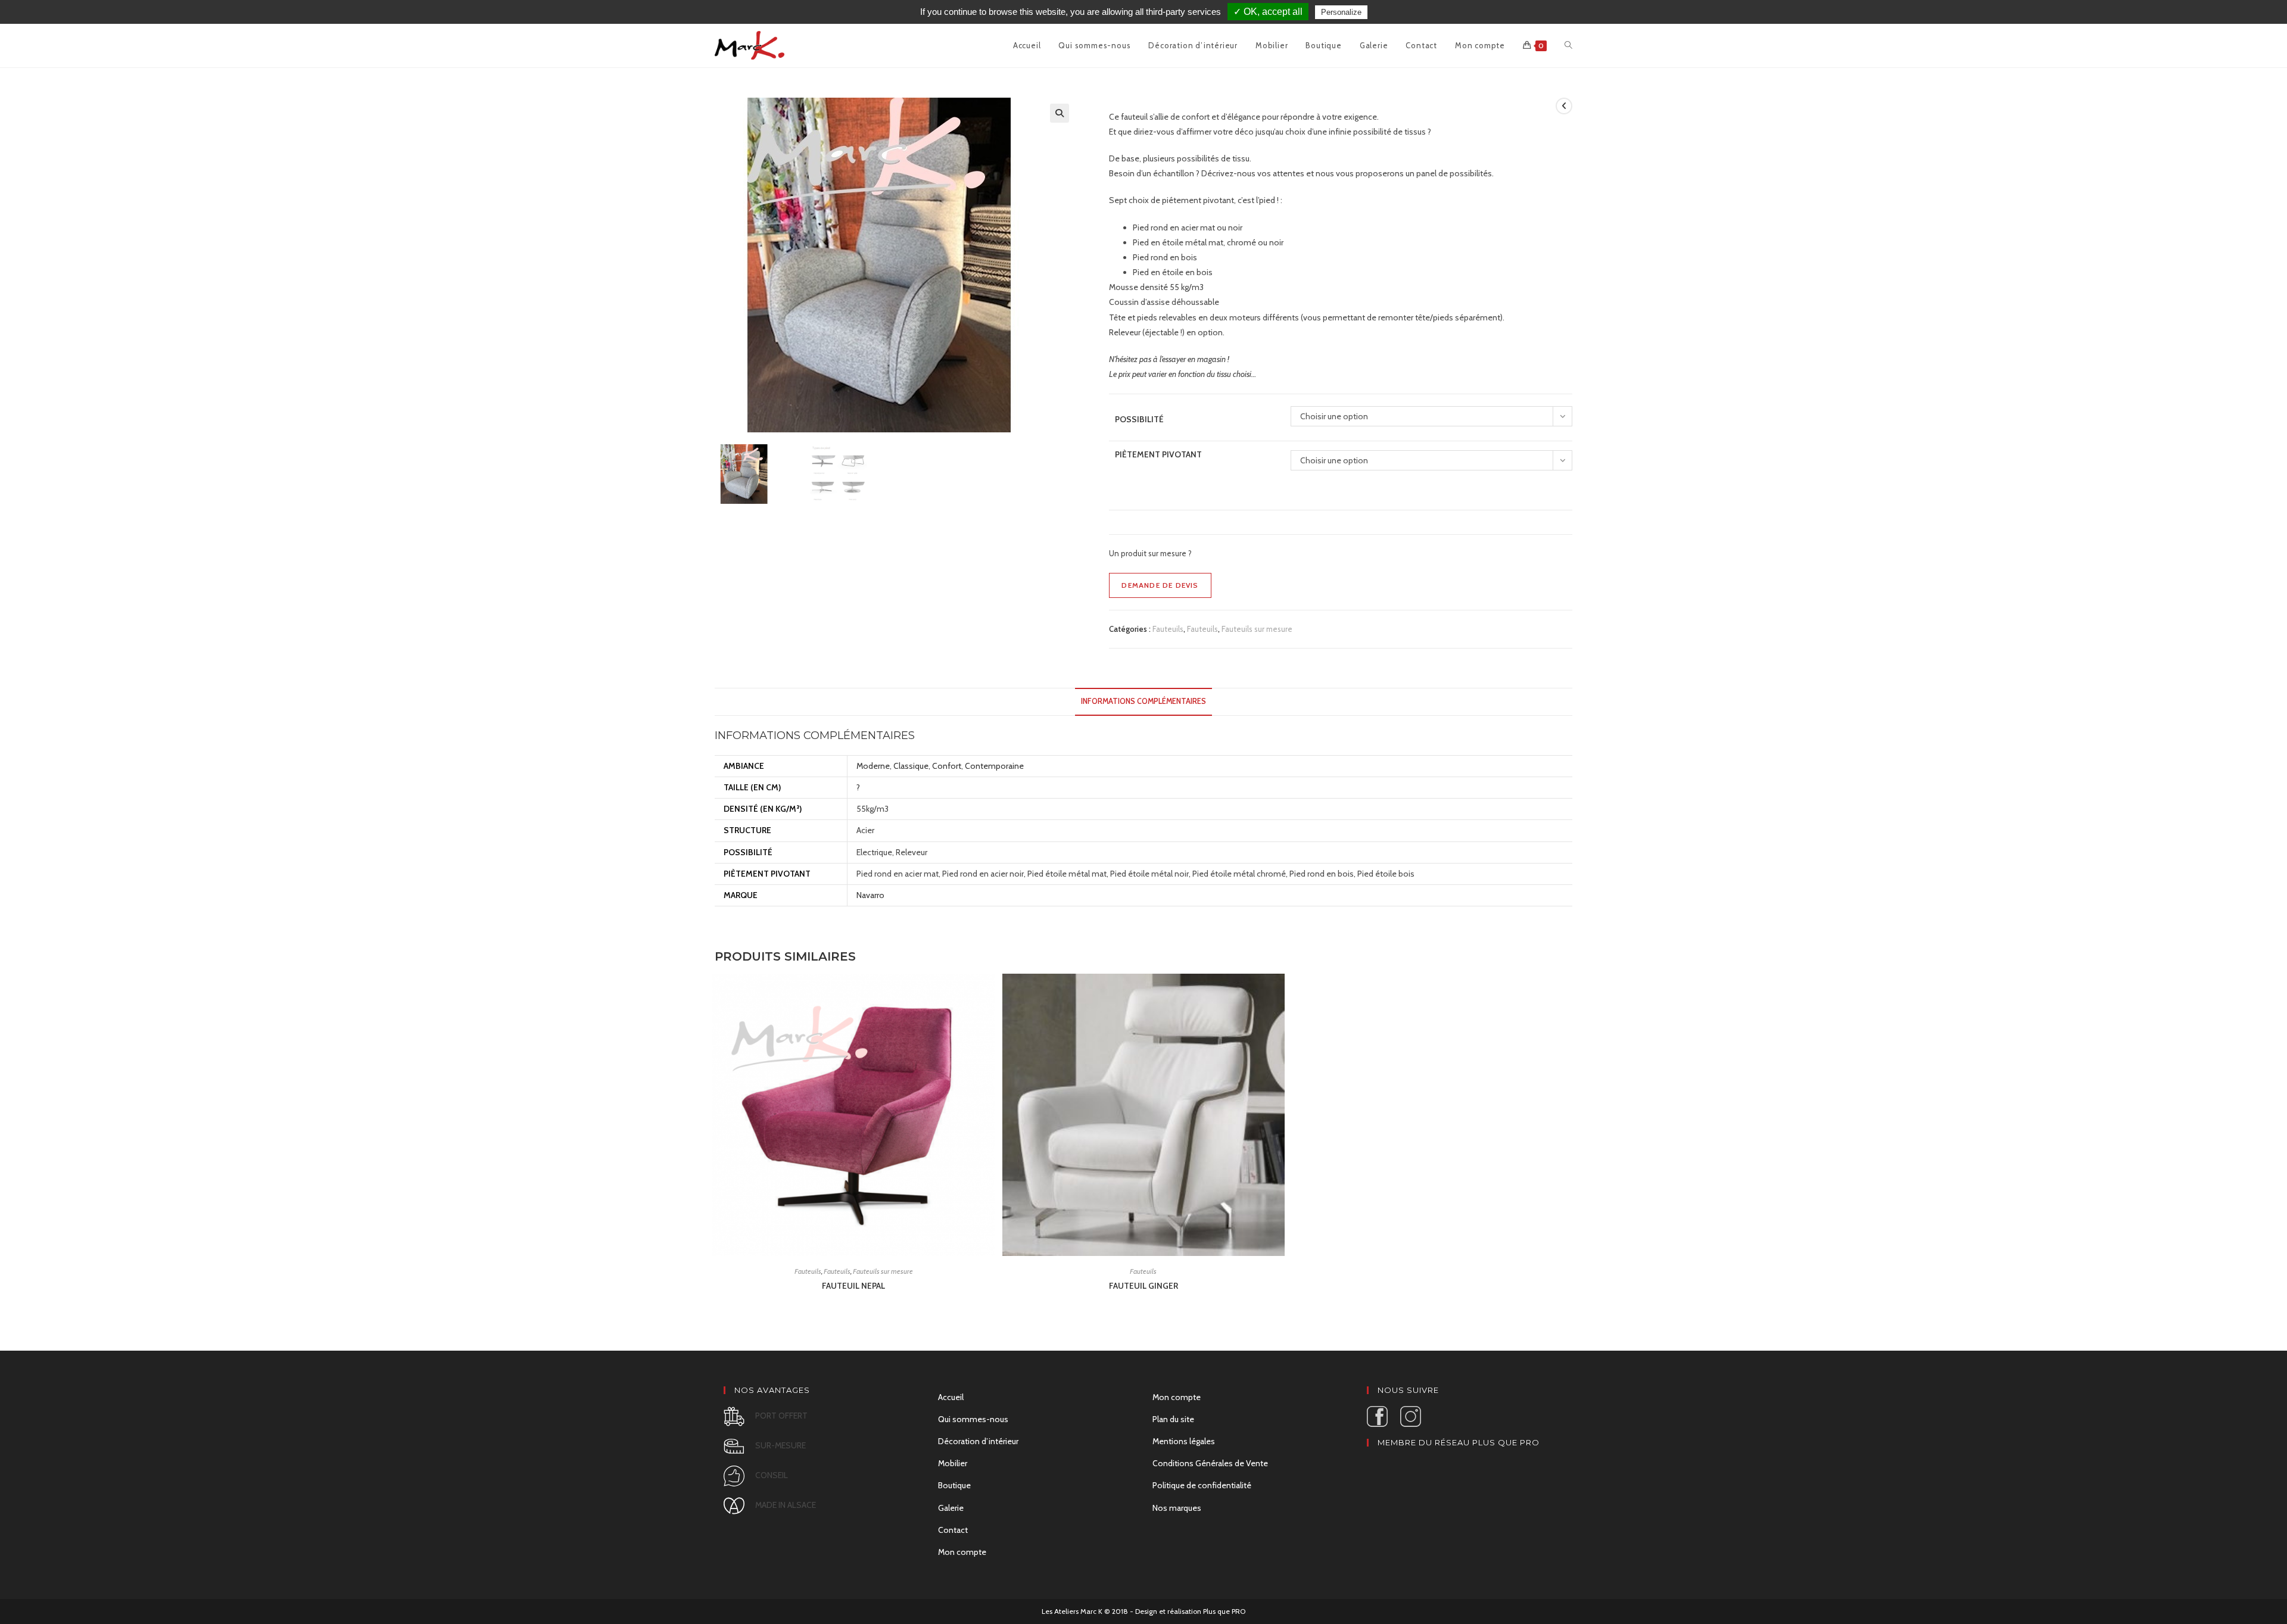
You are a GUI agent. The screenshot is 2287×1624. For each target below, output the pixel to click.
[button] (1060, 113)
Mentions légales (1184, 1441)
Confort (947, 766)
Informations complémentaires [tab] (1143, 701)
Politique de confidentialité (1202, 1485)
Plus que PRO (1224, 1611)
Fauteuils (1168, 629)
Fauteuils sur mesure (1257, 629)
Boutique (954, 1485)
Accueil (951, 1397)
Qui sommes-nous (973, 1419)
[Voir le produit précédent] (1564, 106)
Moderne (873, 766)
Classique (911, 766)
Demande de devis (1160, 585)
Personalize (1341, 12)
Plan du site (1173, 1419)
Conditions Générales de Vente (1210, 1463)
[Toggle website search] (1568, 45)
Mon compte (962, 1552)
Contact (953, 1530)
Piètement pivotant (1158, 454)
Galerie (951, 1508)
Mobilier (953, 1463)
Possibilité (1139, 419)
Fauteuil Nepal (853, 1286)
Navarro (870, 895)
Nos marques (1177, 1508)
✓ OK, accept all (1268, 12)
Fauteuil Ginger (1143, 1286)
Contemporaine (994, 766)
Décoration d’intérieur (978, 1441)
